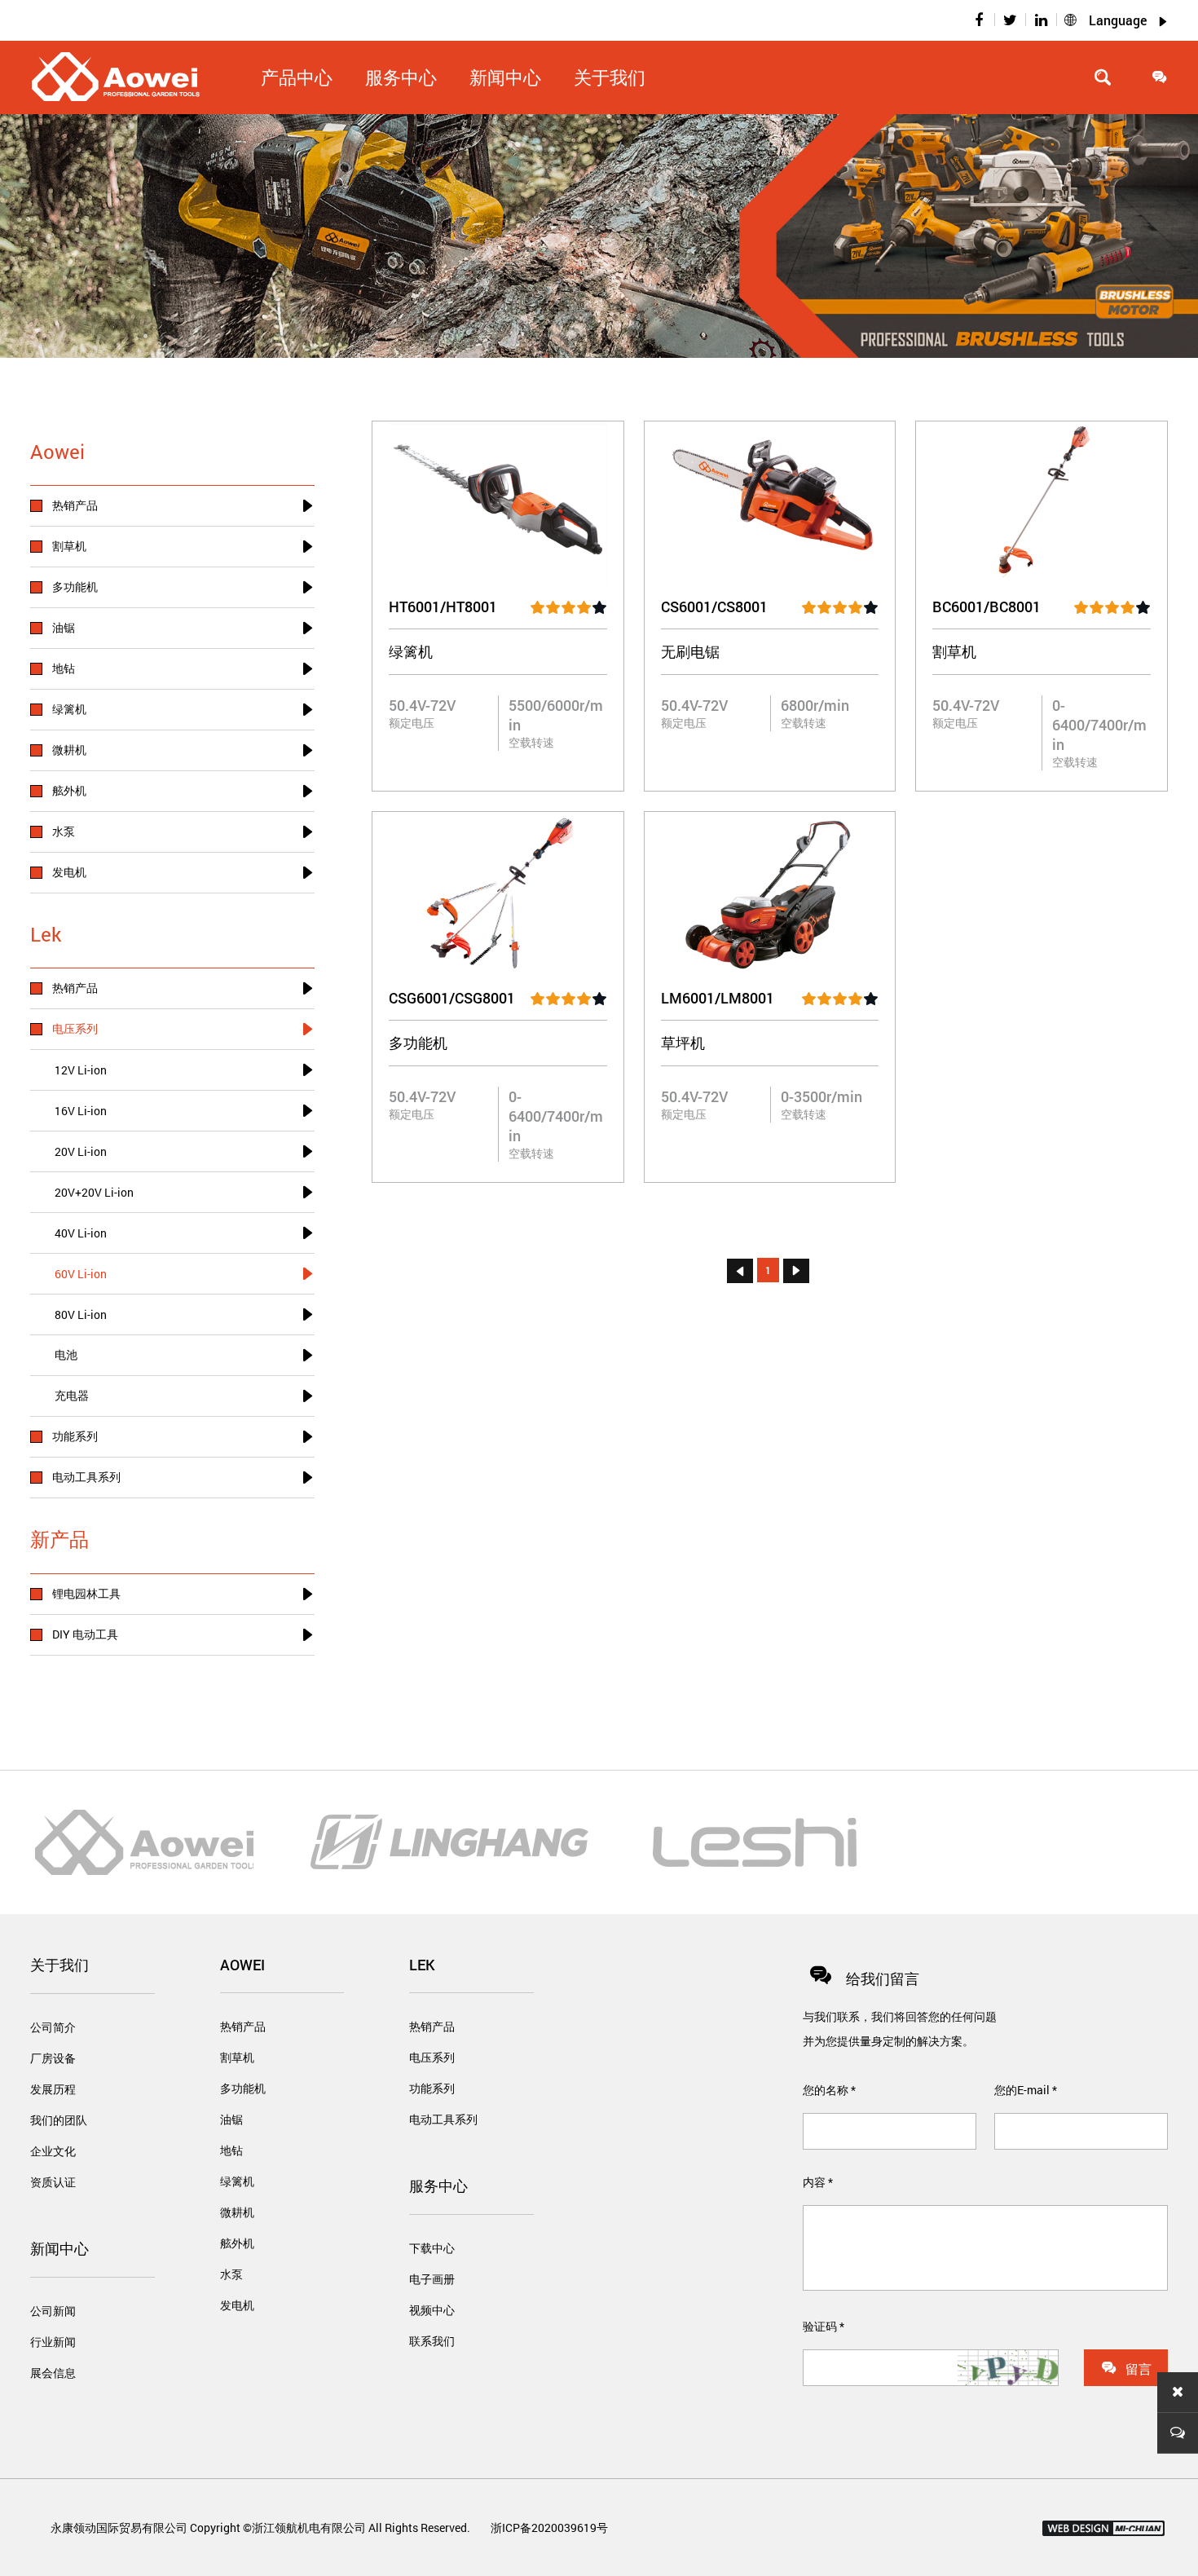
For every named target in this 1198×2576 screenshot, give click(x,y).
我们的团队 (59, 2120)
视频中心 (432, 2310)
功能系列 (432, 2088)
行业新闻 (53, 2342)
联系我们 (432, 2341)
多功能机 (243, 2088)
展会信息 (53, 2373)
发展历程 (53, 2089)
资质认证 (53, 2182)
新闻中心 (59, 2248)
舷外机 (237, 2243)
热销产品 (243, 2026)
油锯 (231, 2119)
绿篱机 (237, 2181)
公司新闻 (53, 2311)
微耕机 (237, 2212)
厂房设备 (53, 2058)
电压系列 (432, 2057)
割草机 (237, 2057)
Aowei (242, 1965)
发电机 (237, 2305)
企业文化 (53, 2151)
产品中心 (297, 77)
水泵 (231, 2274)
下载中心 (432, 2248)
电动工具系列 (443, 2119)
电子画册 (432, 2279)
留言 (1126, 2368)
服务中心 (438, 2186)
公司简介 (53, 2027)
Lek (422, 1965)
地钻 (231, 2150)
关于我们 (610, 77)
